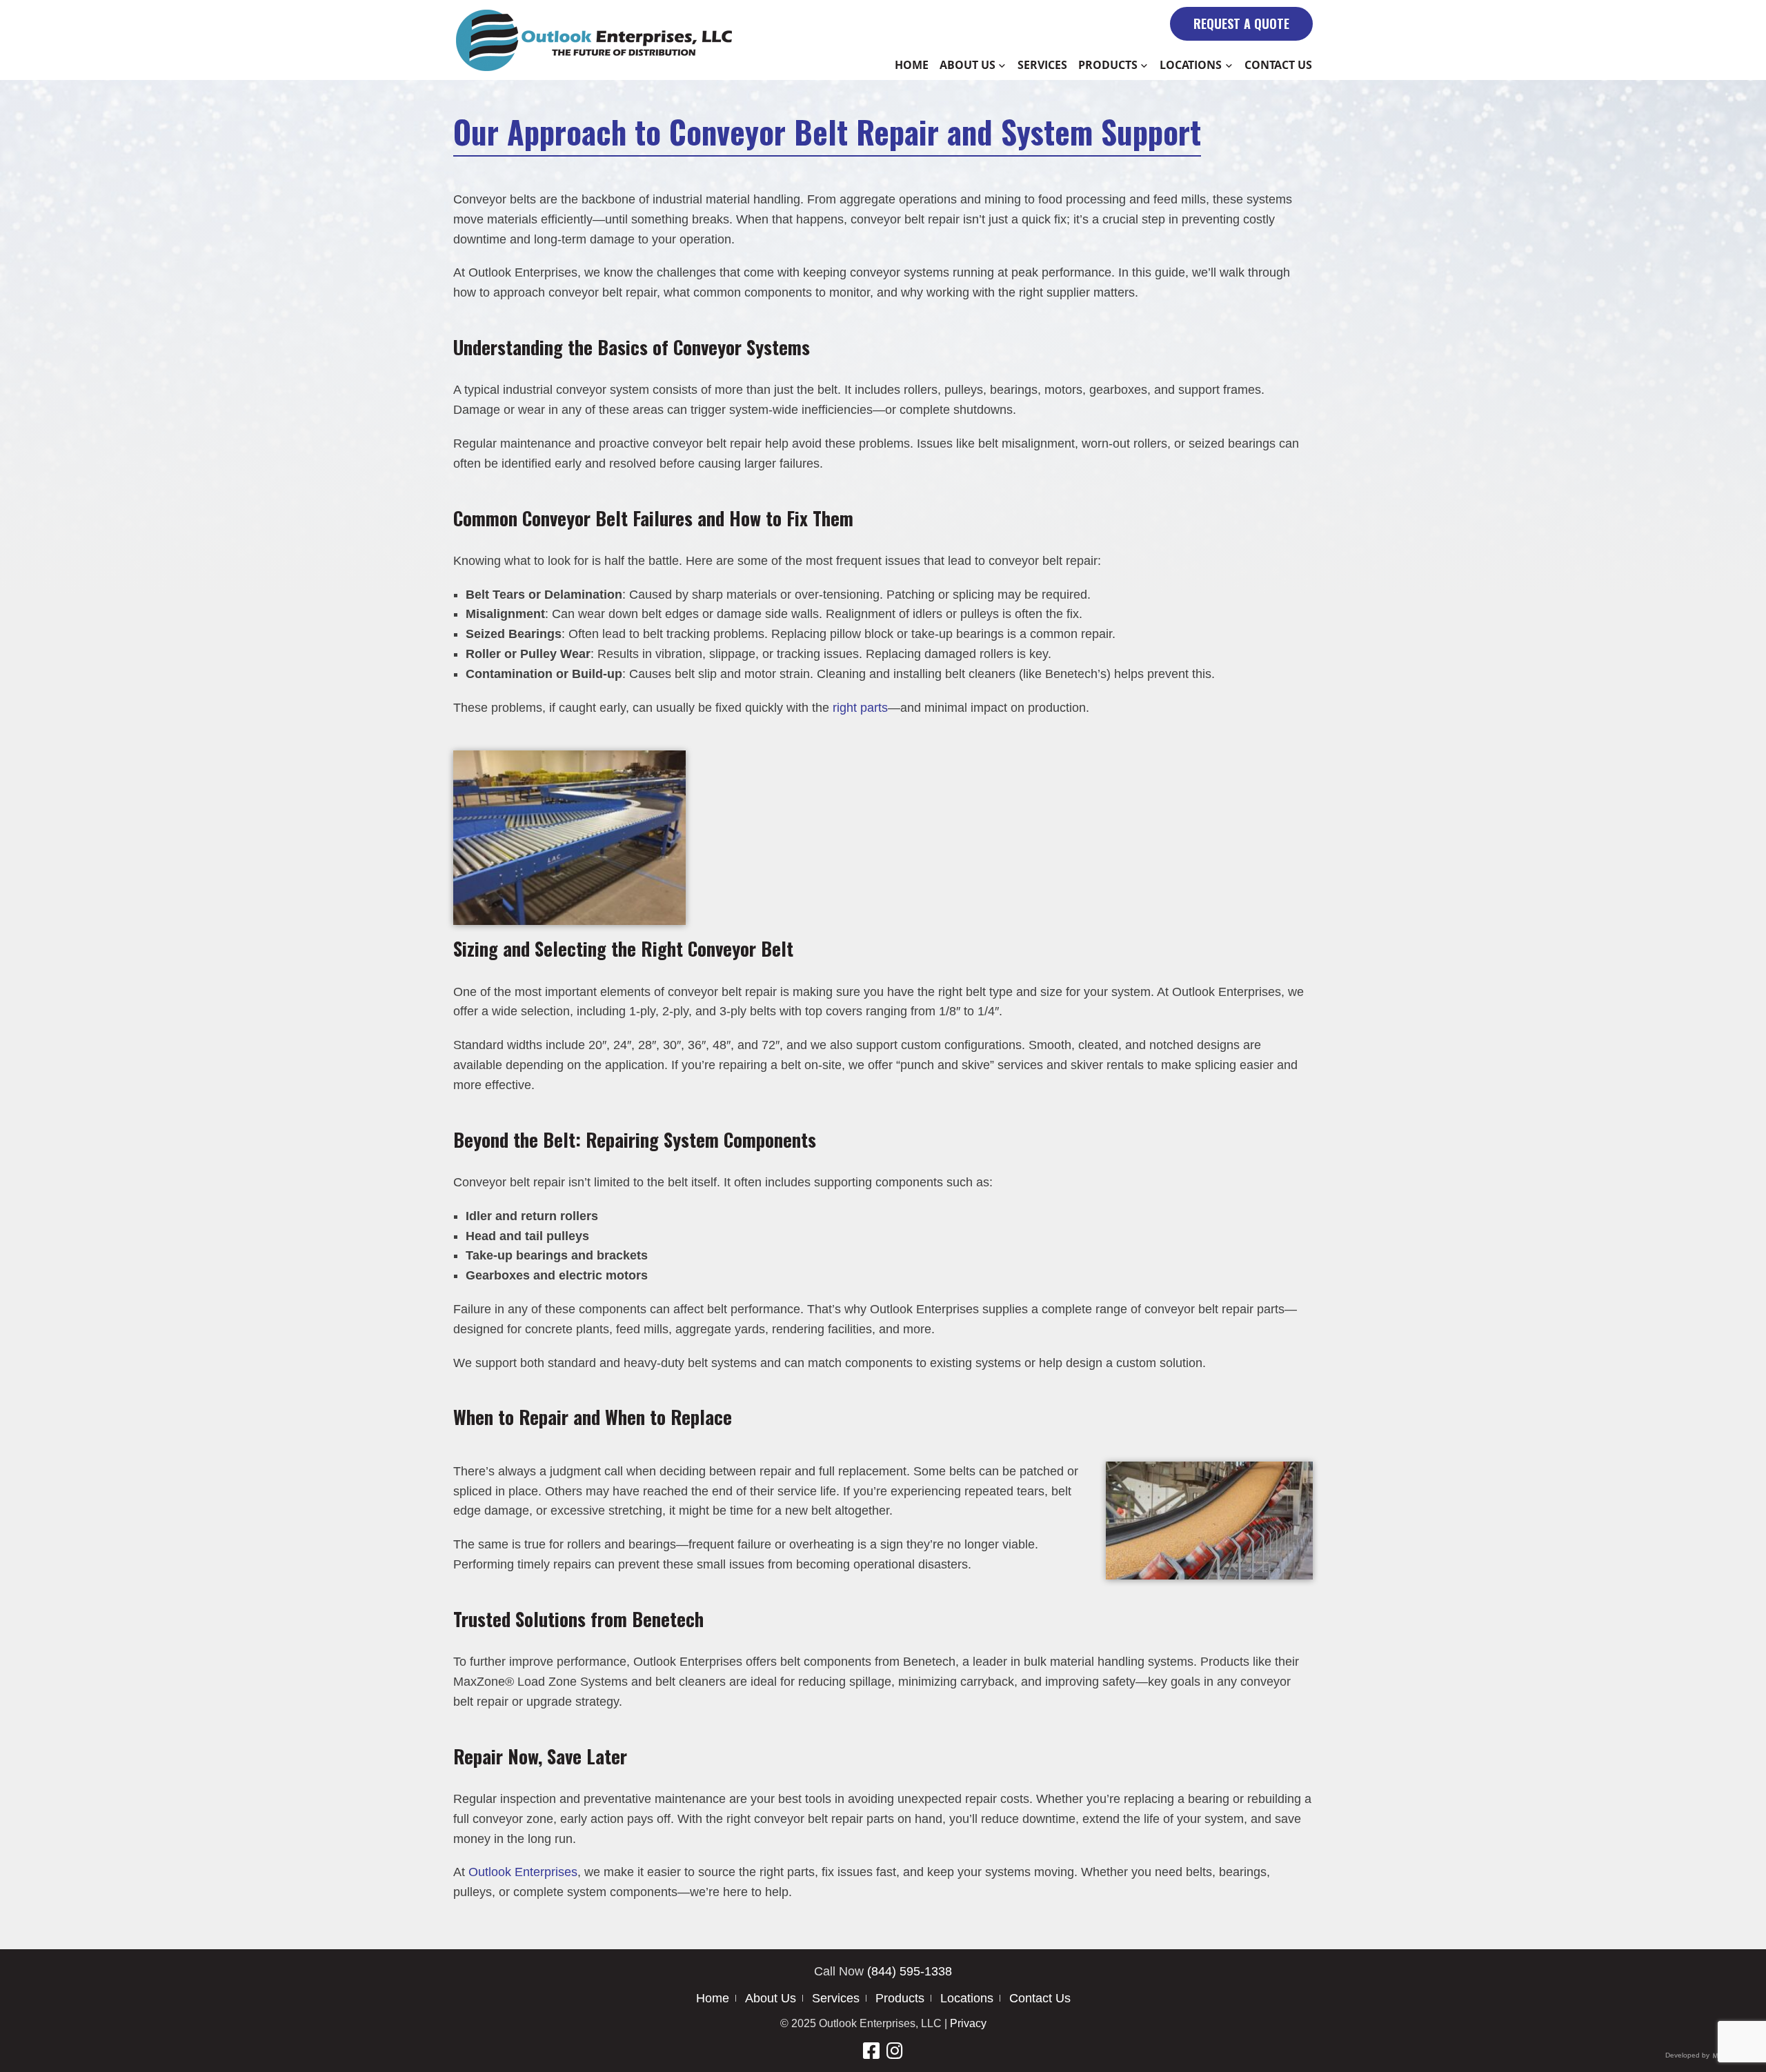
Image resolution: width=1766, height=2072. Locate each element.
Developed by (1688, 2055)
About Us (968, 65)
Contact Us (1278, 65)
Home (912, 65)
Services (1042, 65)
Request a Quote (1241, 23)
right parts (860, 708)
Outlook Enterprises (523, 1872)
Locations (1191, 65)
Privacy (968, 2023)
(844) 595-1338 (910, 1971)
